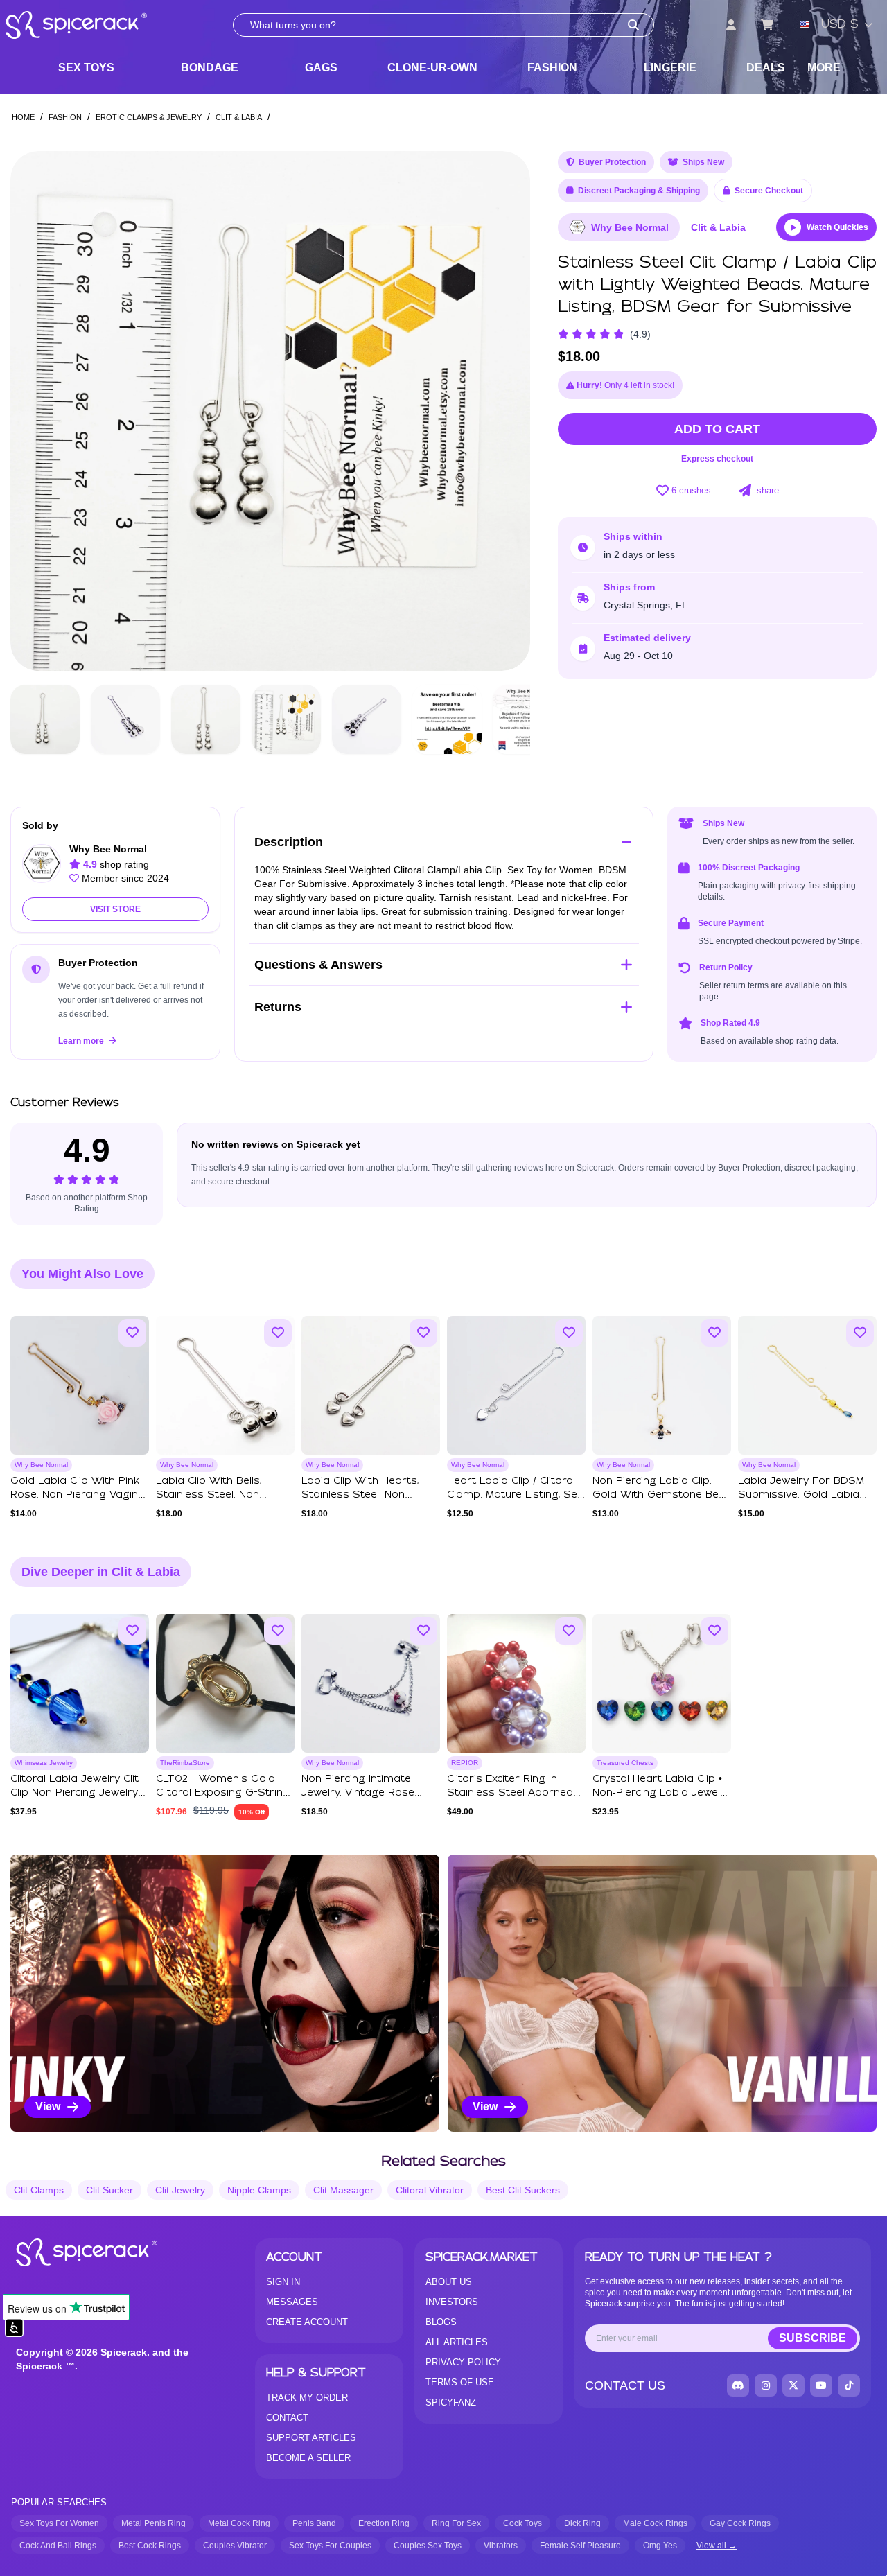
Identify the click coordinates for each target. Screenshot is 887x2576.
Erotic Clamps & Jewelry (149, 117)
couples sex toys (428, 2546)
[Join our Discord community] (738, 2385)
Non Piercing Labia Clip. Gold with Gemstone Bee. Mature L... (660, 1495)
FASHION (552, 68)
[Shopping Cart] (767, 25)
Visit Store (115, 909)
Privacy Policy (463, 2362)
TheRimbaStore (185, 1763)
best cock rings (150, 2546)
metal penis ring (153, 2523)
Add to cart (717, 429)
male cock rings (655, 2523)
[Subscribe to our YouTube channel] (821, 2385)
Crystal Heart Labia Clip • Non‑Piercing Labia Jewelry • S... (661, 1793)
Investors (452, 2302)
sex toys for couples (330, 2546)
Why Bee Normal (630, 227)
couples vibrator (235, 2546)
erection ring (384, 2523)
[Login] (731, 25)
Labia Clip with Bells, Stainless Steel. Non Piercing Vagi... (209, 1495)
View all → (717, 2546)
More (824, 68)
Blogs (441, 2322)
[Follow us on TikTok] (849, 2385)
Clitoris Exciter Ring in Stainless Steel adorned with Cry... (510, 1793)
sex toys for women (59, 2523)
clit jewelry (180, 2190)
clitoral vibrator (430, 2190)
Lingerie (670, 68)
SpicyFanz (451, 2402)
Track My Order (307, 2398)
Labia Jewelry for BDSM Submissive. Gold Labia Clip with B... (801, 1495)
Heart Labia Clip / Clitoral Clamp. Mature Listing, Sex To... (515, 1495)
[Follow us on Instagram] (766, 2385)
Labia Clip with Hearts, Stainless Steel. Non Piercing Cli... (360, 1495)
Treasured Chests (625, 1763)
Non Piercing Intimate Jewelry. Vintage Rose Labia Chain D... (358, 1793)
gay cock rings (740, 2523)
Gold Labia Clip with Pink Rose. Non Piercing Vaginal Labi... (79, 1495)
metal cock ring (239, 2523)
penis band (314, 2523)
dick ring (582, 2523)
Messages (292, 2302)
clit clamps (39, 2190)
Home (23, 117)
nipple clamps (259, 2190)
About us (449, 2282)
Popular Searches (59, 2502)
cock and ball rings (58, 2546)
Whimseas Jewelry (44, 1763)
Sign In (283, 2282)
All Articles (457, 2342)
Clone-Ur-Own (432, 68)
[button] (507, 411)
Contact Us (625, 2385)
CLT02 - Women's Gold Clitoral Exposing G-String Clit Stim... (223, 1793)
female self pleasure (580, 2546)
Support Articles (311, 2438)
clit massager (343, 2190)
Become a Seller (308, 2458)
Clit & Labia (239, 117)
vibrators (501, 2546)
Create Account (307, 2322)
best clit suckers (523, 2190)
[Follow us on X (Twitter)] (793, 2385)
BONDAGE (210, 68)
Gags (321, 68)
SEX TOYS (86, 68)
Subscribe (813, 2338)
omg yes (660, 2546)
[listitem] (225, 1993)
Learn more (82, 1041)
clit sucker (109, 2190)
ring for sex (456, 2523)
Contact (287, 2418)
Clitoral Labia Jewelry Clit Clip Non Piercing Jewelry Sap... (74, 1793)
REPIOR (465, 1763)
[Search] (633, 25)
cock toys (522, 2523)
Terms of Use (460, 2382)
